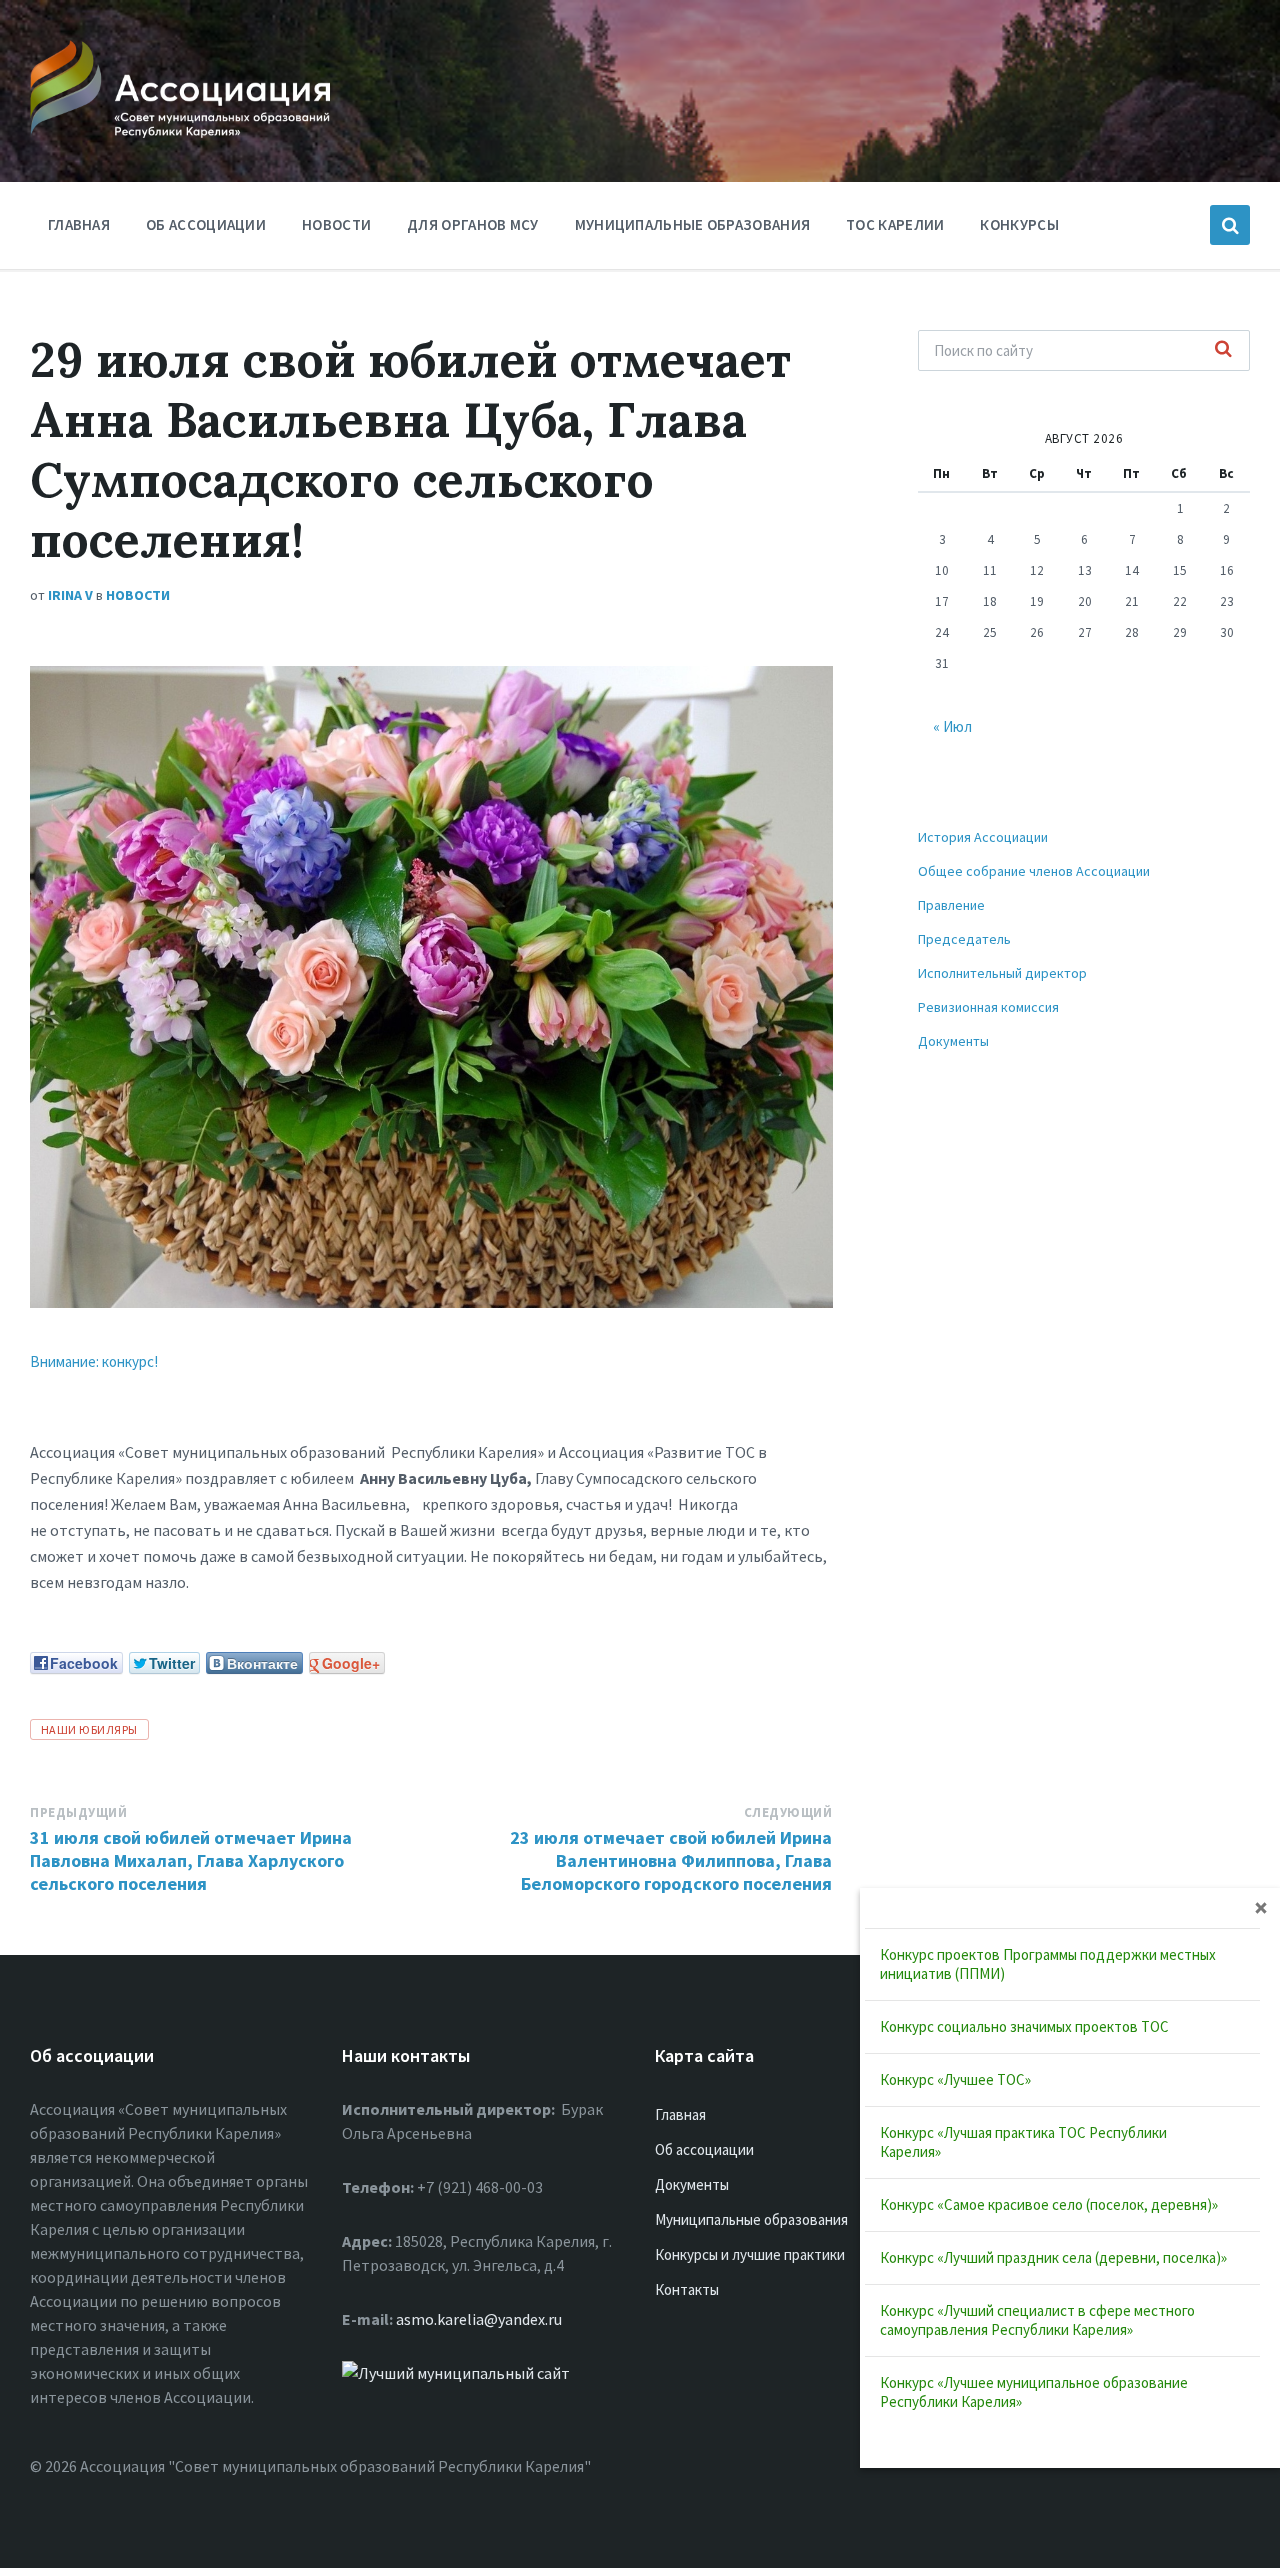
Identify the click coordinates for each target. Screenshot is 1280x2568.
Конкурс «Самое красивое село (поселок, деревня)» (1049, 2204)
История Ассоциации (983, 837)
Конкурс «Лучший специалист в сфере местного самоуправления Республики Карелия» (1037, 2320)
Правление (951, 905)
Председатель (964, 939)
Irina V (70, 595)
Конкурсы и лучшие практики (750, 2254)
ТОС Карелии (895, 224)
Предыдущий (78, 1812)
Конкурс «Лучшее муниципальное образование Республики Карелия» (1034, 2392)
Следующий (788, 1812)
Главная (79, 224)
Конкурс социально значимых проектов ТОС (1024, 2026)
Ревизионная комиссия (988, 1007)
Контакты (687, 2289)
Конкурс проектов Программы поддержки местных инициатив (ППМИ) (1048, 1964)
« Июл (952, 726)
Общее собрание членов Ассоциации (1034, 871)
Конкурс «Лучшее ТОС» (955, 2079)
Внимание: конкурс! (94, 1361)
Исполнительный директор (1002, 973)
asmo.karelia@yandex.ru (479, 2319)
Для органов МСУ (473, 224)
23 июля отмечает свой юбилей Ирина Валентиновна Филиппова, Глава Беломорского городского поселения (671, 1860)
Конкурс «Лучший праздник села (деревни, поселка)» (1053, 2257)
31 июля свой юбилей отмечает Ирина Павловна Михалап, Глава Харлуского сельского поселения (191, 1860)
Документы (953, 1041)
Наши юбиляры (89, 1729)
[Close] (1261, 1907)
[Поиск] (1224, 350)
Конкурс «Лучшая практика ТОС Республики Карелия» (1023, 2142)
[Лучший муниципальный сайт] (456, 2373)
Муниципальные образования (693, 224)
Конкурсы (1019, 224)
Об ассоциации (206, 224)
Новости (336, 224)
